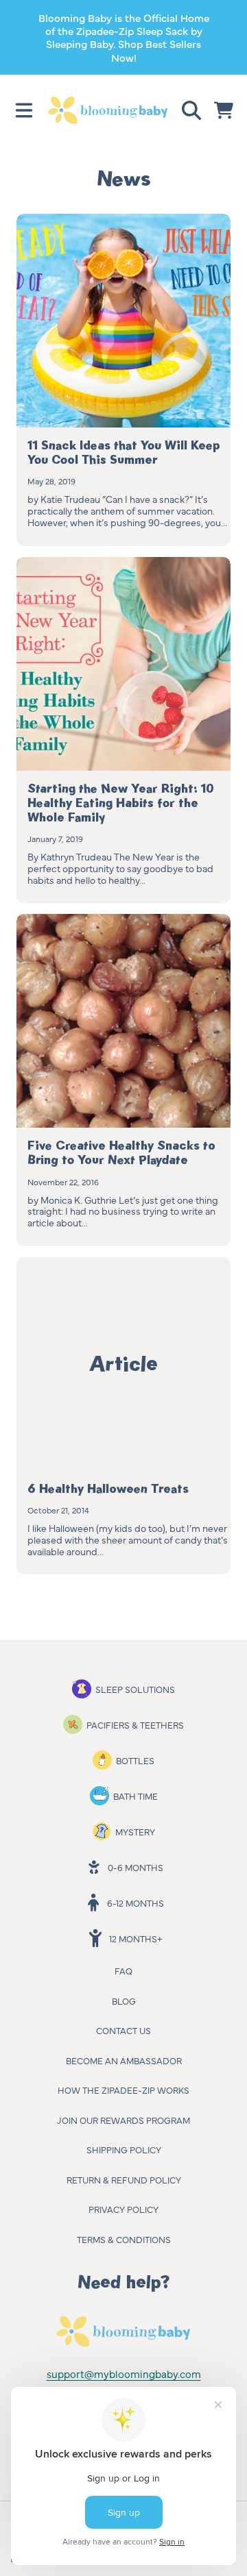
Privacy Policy (123, 2209)
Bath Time (136, 1796)
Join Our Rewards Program (123, 2120)
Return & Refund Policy (124, 2179)
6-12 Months (136, 1903)
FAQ (123, 1970)
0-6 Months (136, 1867)
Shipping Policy (124, 2149)
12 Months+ (136, 1938)
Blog (124, 2001)
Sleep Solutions (135, 1689)
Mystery (135, 1831)
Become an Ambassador (124, 2060)
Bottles (135, 1760)
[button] (24, 110)
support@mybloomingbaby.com (124, 2374)
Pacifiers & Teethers (135, 1724)
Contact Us (123, 2030)
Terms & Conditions (124, 2239)
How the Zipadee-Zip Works (123, 2090)
